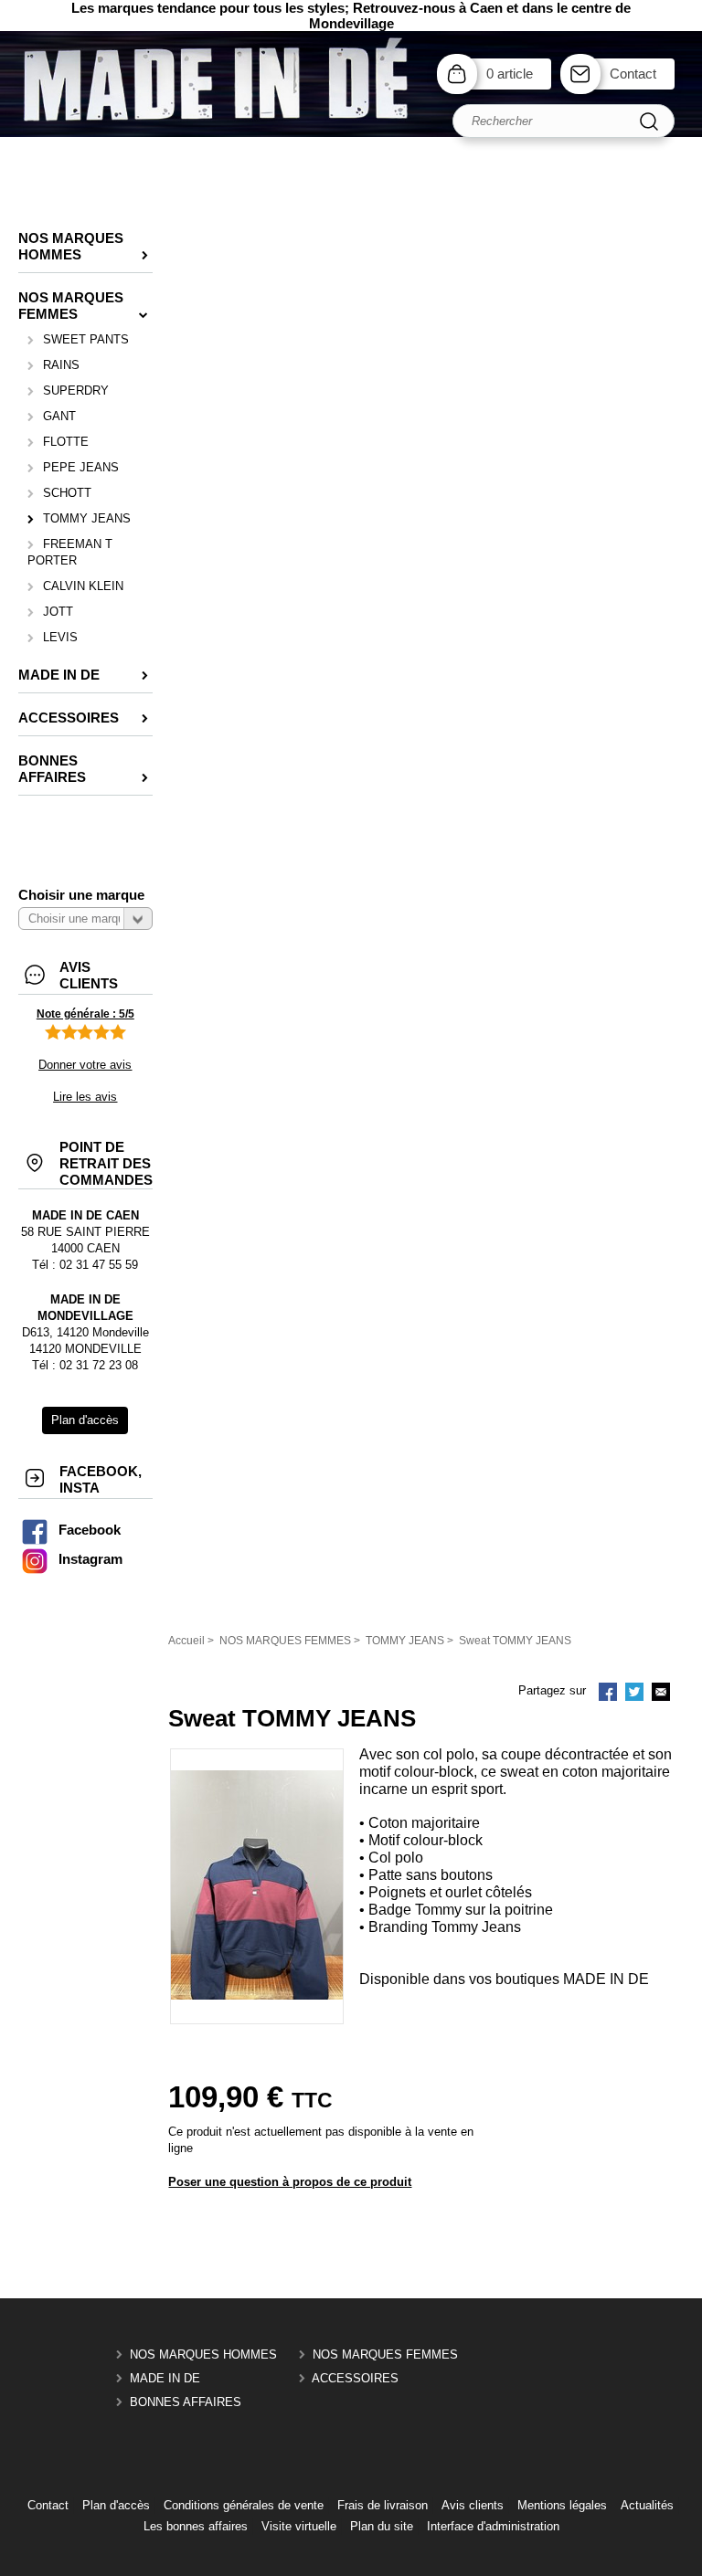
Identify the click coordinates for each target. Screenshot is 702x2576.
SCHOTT (67, 493)
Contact (633, 74)
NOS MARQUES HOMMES (203, 2354)
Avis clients (473, 2505)
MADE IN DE (165, 2378)
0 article (510, 74)
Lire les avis (85, 1097)
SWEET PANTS (86, 339)
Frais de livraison (383, 2505)
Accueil (186, 1641)
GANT (59, 416)
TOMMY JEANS (87, 518)
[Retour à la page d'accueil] (351, 133)
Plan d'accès (116, 2505)
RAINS (61, 365)
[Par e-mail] (661, 1694)
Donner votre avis (85, 1065)
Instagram (90, 1559)
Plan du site (382, 2526)
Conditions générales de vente (244, 2505)
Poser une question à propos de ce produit (290, 2182)
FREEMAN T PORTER (70, 552)
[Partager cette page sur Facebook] (608, 1694)
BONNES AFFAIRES (186, 2402)
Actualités (647, 2505)
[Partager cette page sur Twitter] (634, 1694)
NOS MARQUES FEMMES (385, 2354)
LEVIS (60, 637)
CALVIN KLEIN (83, 586)
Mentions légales (562, 2505)
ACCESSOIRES (355, 2378)
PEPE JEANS (81, 467)
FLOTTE (66, 442)
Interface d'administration (493, 2526)
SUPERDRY (76, 391)
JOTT (58, 612)
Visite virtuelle (299, 2526)
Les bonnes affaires (196, 2526)
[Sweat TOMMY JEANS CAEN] (257, 1995)
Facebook (90, 1530)
